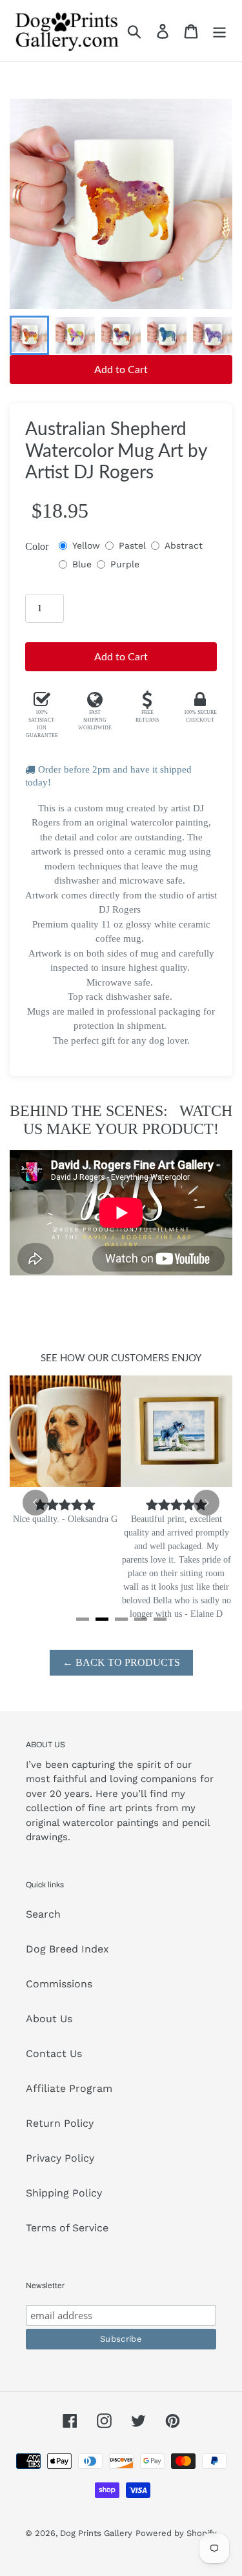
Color (37, 546)
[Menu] (219, 31)
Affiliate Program (69, 2088)
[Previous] (35, 1503)
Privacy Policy (60, 2158)
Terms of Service (67, 2228)
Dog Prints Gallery (96, 2533)
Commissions (59, 1984)
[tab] (83, 1619)
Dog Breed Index (67, 1949)
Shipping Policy (64, 2193)
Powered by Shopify (176, 2533)
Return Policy (60, 2123)
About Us (49, 2019)
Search (43, 1914)
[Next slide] (212, 336)
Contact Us (54, 2054)
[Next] (207, 1503)
